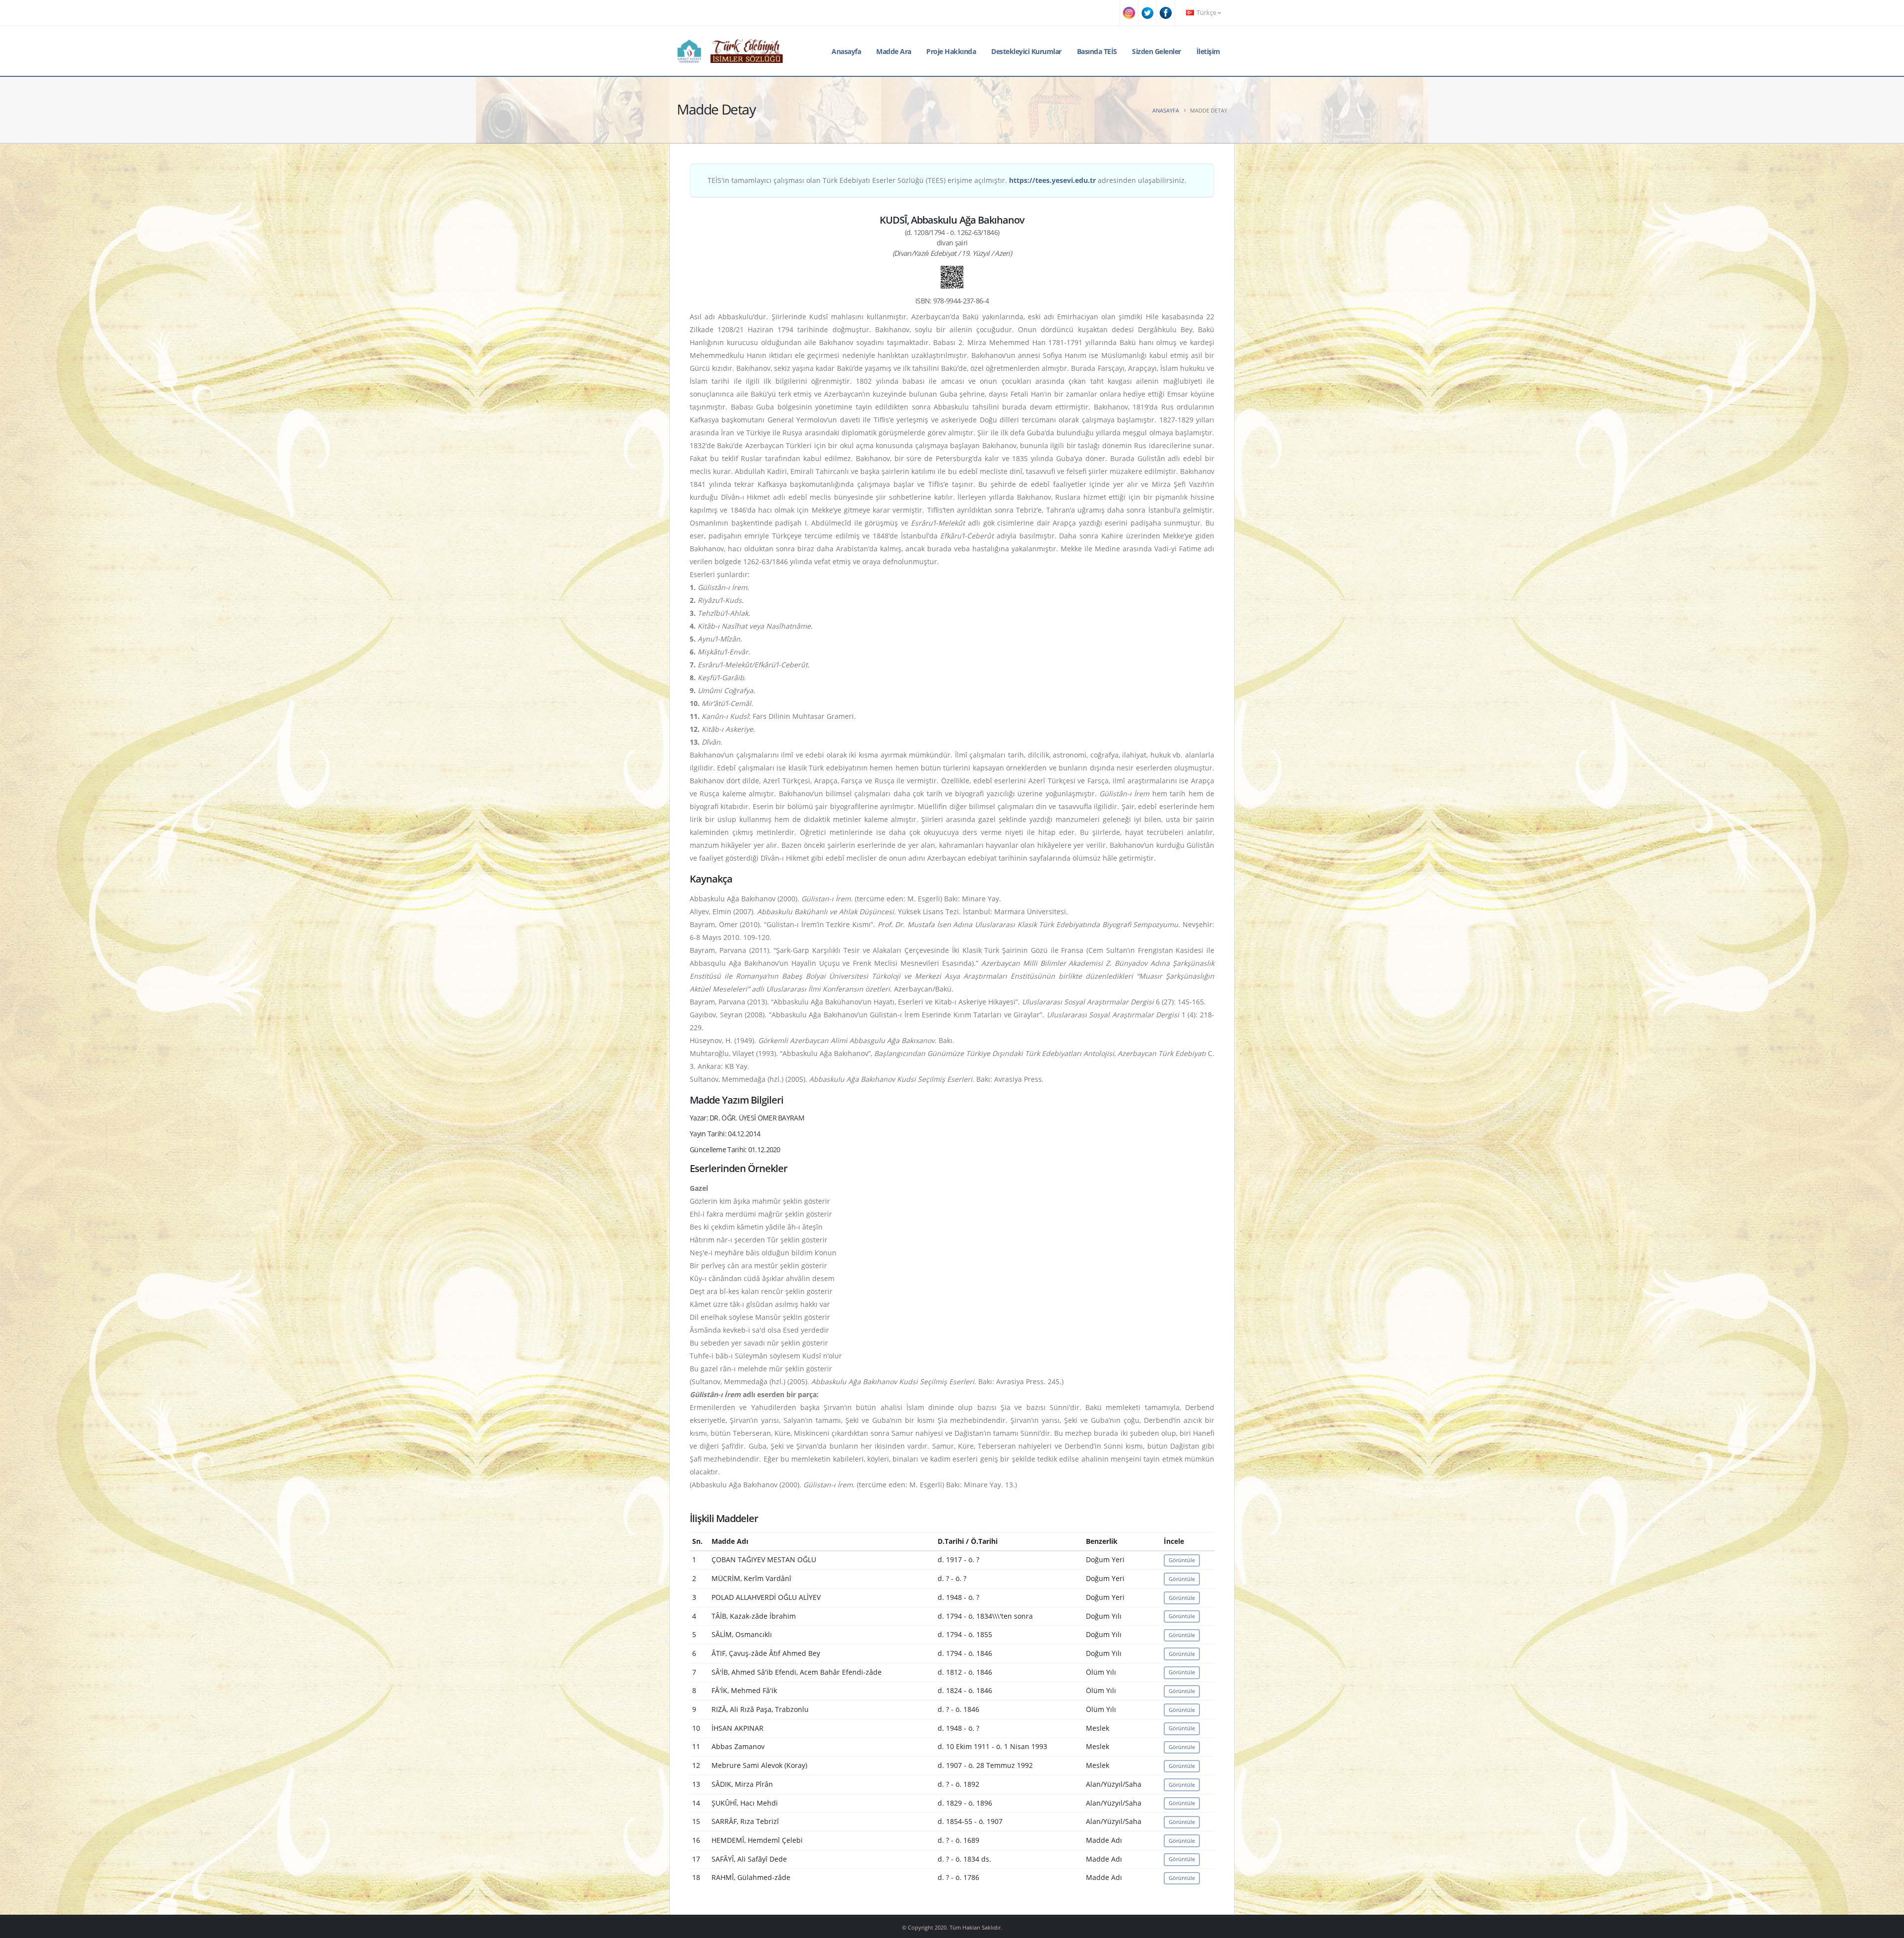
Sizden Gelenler (1157, 51)
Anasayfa (846, 51)
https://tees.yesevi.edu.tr (1052, 180)
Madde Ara (894, 51)
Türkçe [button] (1206, 13)
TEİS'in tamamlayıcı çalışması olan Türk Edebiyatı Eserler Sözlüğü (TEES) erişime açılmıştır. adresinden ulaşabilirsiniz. (947, 180)
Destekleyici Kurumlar (1026, 51)
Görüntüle (1182, 1560)
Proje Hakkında (951, 51)
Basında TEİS (1097, 51)
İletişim (1208, 51)
